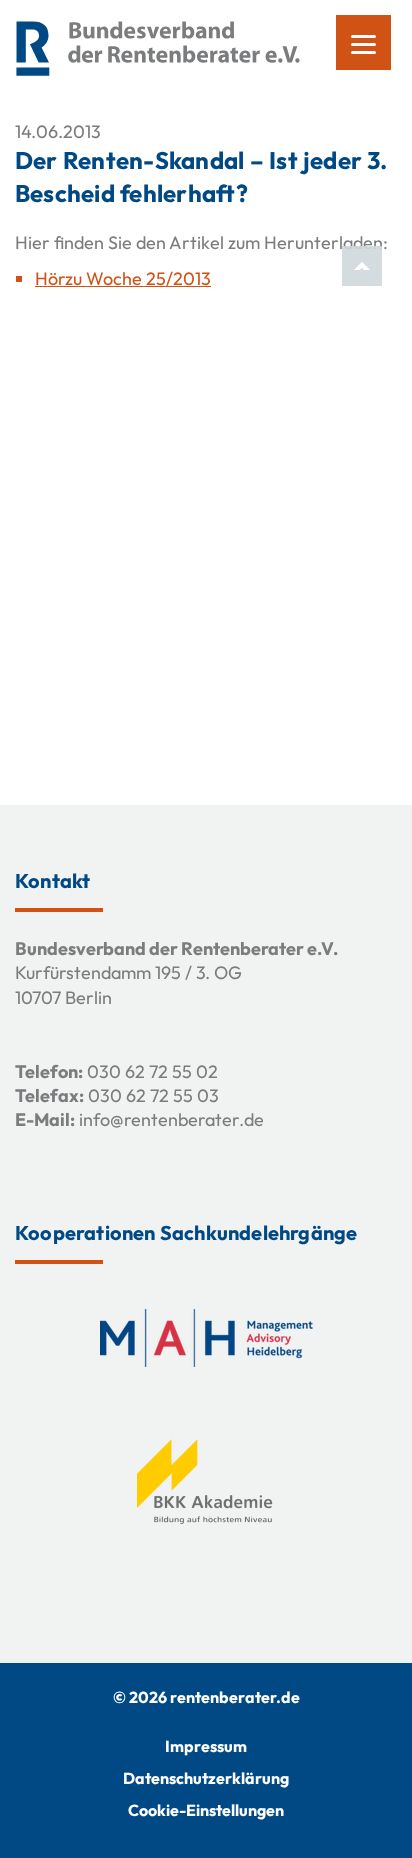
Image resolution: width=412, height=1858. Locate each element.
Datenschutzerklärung (206, 1778)
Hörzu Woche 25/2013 (123, 278)
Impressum (206, 1746)
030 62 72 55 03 (153, 1095)
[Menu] (363, 42)
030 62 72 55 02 (152, 1071)
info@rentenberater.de (171, 1119)
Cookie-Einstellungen (206, 1810)
